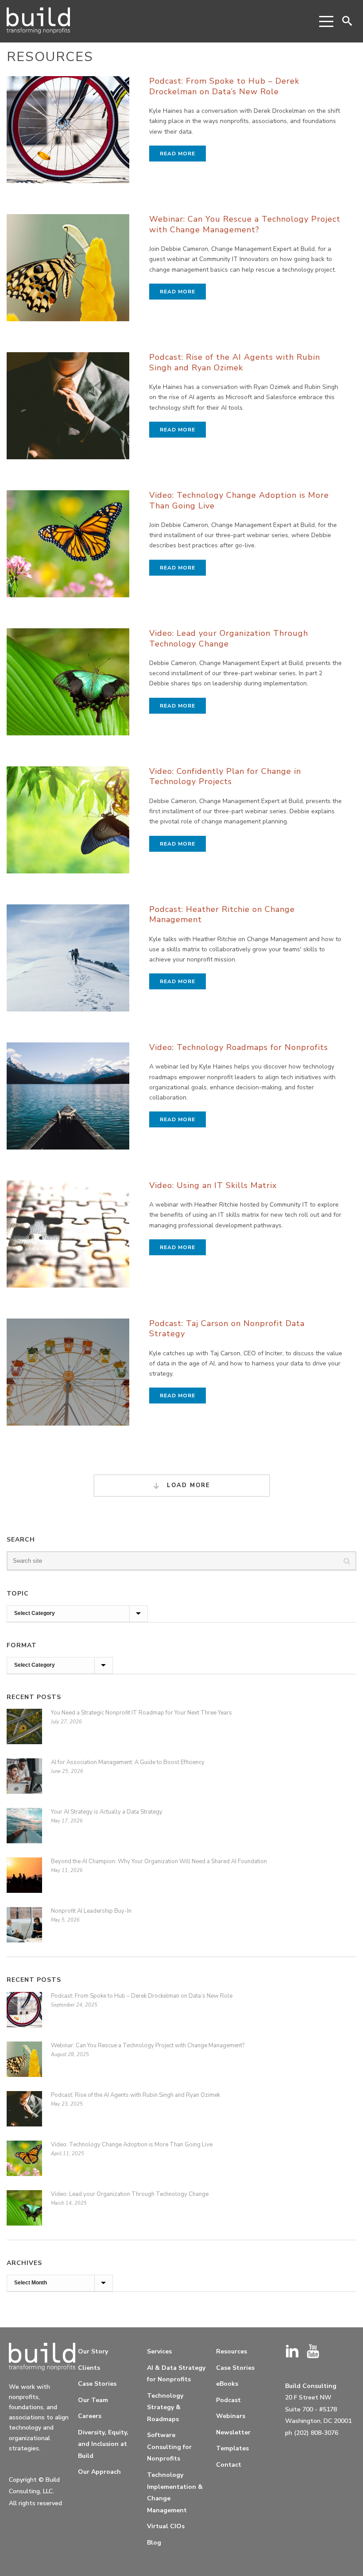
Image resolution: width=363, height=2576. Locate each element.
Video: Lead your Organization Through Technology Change (229, 638)
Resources (232, 2351)
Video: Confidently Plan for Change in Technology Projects (225, 776)
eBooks (227, 2384)
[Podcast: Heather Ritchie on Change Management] (68, 962)
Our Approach (99, 2472)
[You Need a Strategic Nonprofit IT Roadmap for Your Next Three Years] (24, 1731)
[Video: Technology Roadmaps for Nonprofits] (68, 1100)
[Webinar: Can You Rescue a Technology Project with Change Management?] (68, 272)
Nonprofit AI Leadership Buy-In (91, 1911)
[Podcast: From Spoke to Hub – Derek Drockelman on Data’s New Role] (68, 134)
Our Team (93, 2400)
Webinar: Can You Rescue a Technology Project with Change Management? (245, 224)
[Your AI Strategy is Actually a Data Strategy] (24, 1830)
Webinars (231, 2416)
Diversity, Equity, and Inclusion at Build (103, 2444)
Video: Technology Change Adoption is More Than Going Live (239, 500)
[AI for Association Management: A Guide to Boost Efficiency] (24, 1780)
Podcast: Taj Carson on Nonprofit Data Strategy (227, 1328)
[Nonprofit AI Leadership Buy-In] (24, 1929)
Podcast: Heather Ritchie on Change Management (222, 914)
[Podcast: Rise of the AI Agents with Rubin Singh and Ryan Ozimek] (68, 410)
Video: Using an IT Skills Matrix (213, 1185)
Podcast (228, 2400)
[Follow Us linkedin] (292, 2352)
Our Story (93, 2351)
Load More (187, 1485)
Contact (229, 2465)
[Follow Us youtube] (313, 2352)
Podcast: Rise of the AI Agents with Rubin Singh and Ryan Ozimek (235, 362)
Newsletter (233, 2432)
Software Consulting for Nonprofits (169, 2447)
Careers (90, 2416)
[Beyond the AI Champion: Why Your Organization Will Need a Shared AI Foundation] (24, 1880)
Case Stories (97, 2384)
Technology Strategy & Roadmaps (165, 2407)
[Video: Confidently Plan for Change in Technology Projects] (68, 824)
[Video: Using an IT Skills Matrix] (68, 1238)
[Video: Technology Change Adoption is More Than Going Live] (68, 548)
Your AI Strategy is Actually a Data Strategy (107, 1812)
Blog (154, 2543)
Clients (89, 2368)
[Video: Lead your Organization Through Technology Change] (68, 686)
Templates (232, 2448)
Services (159, 2351)
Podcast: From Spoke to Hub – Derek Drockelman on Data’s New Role (224, 86)
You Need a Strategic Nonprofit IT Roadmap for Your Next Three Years (141, 1713)
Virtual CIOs (166, 2526)
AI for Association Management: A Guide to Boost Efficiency (128, 1762)
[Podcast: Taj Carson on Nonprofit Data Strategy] (68, 1376)
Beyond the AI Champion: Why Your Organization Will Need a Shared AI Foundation (159, 1861)
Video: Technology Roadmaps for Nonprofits (239, 1047)
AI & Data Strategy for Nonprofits (176, 2374)
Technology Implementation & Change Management (175, 2493)
